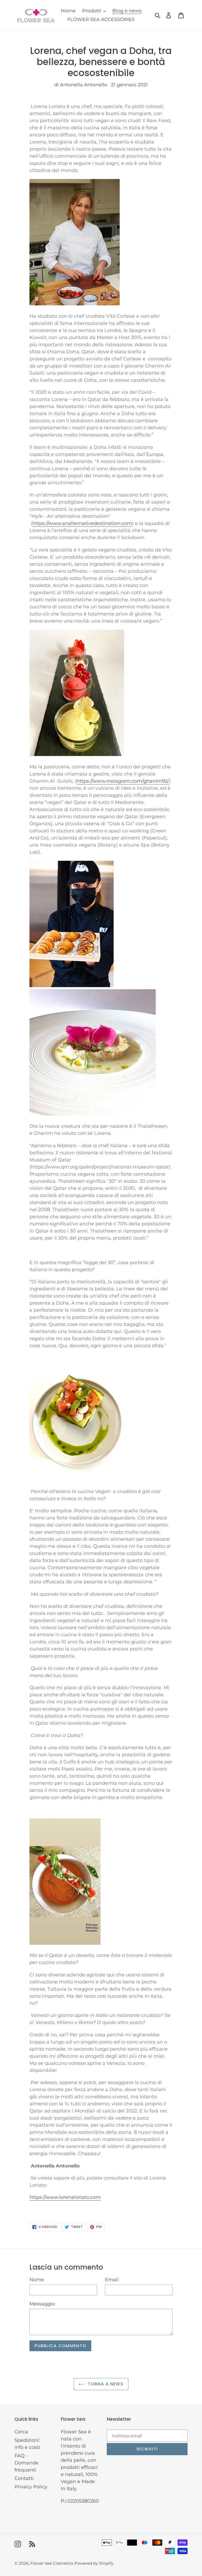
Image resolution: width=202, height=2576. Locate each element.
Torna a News (105, 2384)
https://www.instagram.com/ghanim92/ (123, 781)
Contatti (24, 2478)
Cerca (21, 2432)
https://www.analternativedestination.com (82, 523)
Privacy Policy (31, 2487)
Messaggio (42, 2304)
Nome (37, 2280)
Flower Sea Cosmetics (52, 2563)
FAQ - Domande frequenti (26, 2463)
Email (112, 2280)
